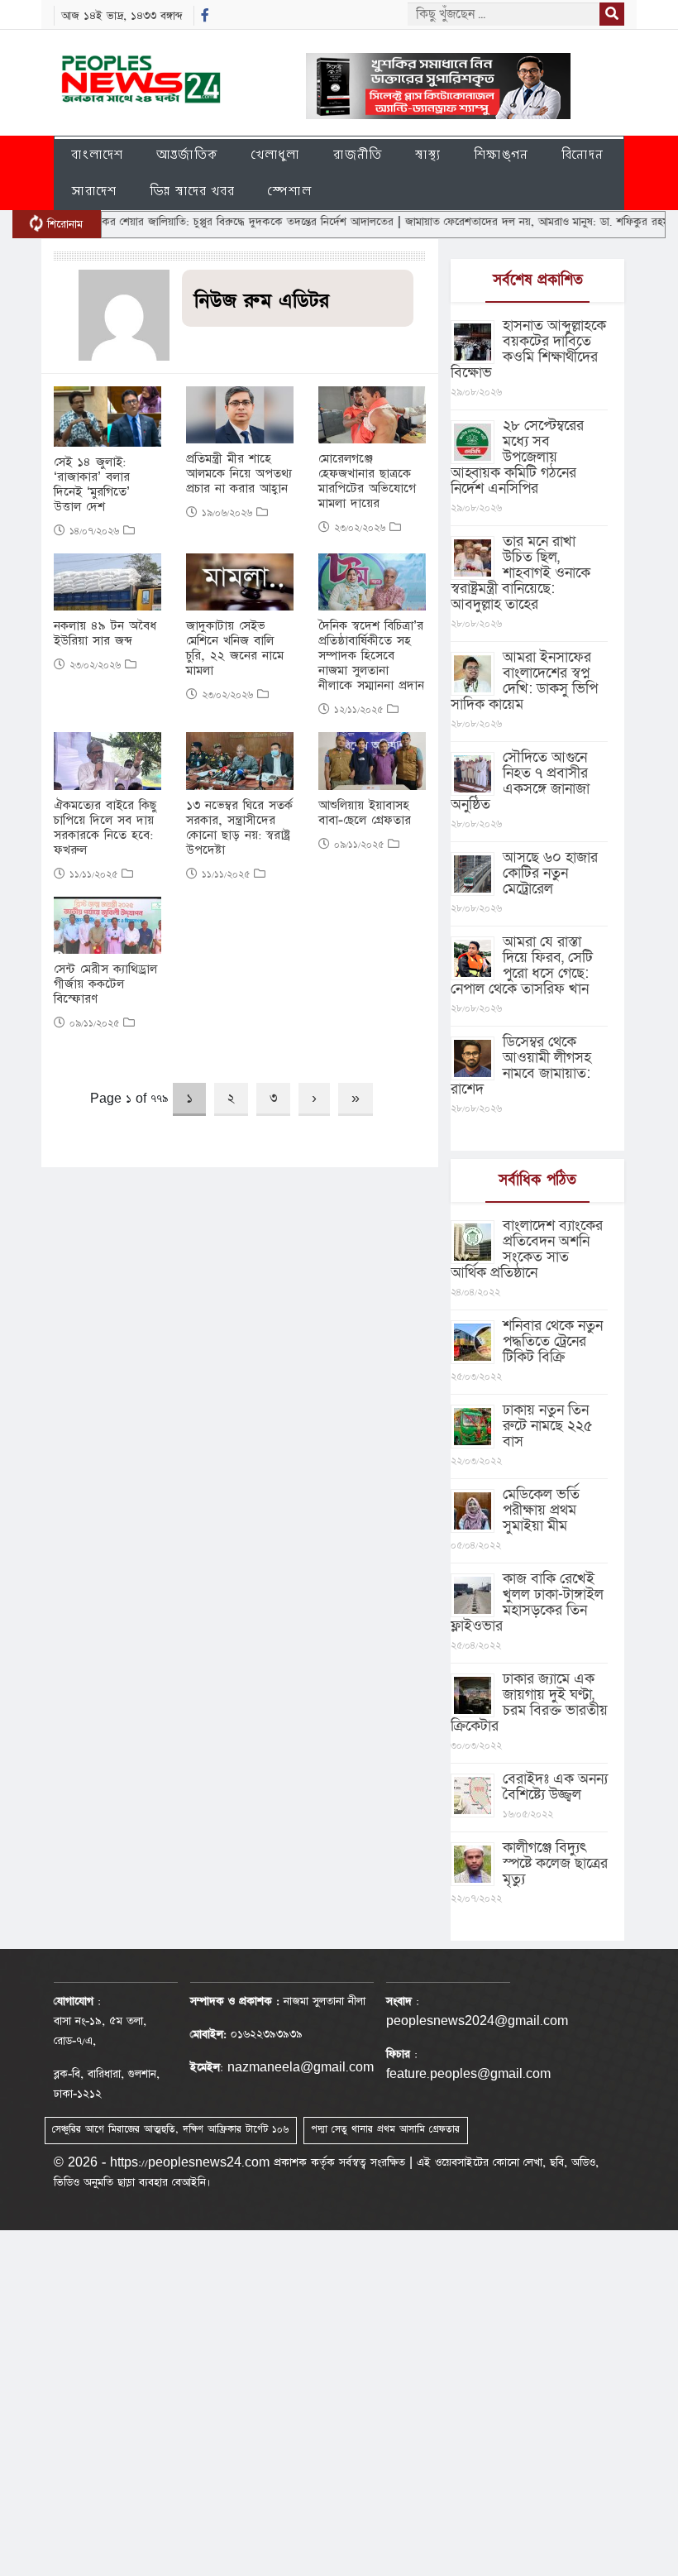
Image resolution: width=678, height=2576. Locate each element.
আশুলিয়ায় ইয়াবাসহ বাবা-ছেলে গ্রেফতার (365, 813)
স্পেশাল (290, 191)
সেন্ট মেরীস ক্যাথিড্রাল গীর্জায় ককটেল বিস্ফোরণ (105, 984)
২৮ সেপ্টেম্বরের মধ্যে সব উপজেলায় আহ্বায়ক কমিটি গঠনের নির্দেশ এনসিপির (517, 457)
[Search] (612, 14)
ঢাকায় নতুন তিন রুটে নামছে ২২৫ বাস (548, 1426)
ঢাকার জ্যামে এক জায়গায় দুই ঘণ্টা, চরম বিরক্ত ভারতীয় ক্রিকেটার (529, 1702)
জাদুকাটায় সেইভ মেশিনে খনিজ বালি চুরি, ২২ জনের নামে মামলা (235, 649)
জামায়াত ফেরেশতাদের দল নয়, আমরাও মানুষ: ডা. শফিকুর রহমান (505, 222)
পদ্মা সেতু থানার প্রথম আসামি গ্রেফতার (385, 2129)
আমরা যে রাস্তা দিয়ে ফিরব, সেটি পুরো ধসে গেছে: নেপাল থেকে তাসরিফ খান (522, 965)
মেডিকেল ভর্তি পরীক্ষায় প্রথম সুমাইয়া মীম (541, 1510)
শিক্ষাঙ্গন (501, 154)
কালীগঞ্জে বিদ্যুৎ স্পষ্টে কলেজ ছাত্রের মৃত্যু (555, 1863)
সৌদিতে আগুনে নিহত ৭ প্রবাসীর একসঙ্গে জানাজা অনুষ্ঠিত (520, 781)
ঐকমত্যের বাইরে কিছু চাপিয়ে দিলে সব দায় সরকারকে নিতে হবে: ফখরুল (105, 828)
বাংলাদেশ (97, 154)
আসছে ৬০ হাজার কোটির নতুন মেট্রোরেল (550, 873)
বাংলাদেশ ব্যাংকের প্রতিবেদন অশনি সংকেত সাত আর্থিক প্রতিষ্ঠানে (527, 1249)
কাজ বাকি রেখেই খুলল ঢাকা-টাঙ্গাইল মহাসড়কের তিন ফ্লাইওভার (527, 1602)
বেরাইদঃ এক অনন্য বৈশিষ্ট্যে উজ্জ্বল (555, 1787)
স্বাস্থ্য (428, 154)
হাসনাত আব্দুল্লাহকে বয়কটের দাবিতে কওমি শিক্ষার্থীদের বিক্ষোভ (528, 349)
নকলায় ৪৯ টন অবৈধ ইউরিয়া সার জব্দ (105, 634)
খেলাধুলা (276, 154)
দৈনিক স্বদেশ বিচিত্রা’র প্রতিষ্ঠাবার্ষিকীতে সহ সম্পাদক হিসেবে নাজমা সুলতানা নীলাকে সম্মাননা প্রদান (371, 656)
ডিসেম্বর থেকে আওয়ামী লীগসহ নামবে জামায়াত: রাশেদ (521, 1065)
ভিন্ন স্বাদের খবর (192, 191)
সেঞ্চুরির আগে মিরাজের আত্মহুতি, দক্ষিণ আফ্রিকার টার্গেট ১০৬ (170, 2129)
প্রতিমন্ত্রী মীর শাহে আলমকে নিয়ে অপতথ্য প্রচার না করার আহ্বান (239, 474)
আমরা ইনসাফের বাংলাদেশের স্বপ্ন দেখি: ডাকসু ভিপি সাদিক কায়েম (524, 681)
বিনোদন (583, 154)
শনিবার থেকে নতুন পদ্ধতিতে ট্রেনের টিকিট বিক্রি (553, 1341)
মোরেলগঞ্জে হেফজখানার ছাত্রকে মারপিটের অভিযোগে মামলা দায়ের (367, 481)
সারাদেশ (94, 191)
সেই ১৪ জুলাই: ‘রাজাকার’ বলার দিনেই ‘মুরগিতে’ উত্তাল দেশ (92, 485)
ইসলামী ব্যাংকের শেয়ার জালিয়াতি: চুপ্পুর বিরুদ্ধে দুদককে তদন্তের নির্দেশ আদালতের (184, 222)
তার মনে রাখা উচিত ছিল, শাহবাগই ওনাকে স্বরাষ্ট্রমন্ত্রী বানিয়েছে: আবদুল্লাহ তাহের (520, 573)
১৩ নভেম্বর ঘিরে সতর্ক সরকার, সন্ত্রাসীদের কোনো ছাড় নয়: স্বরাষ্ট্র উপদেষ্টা (239, 828)
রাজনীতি (358, 154)
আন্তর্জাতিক (187, 154)
